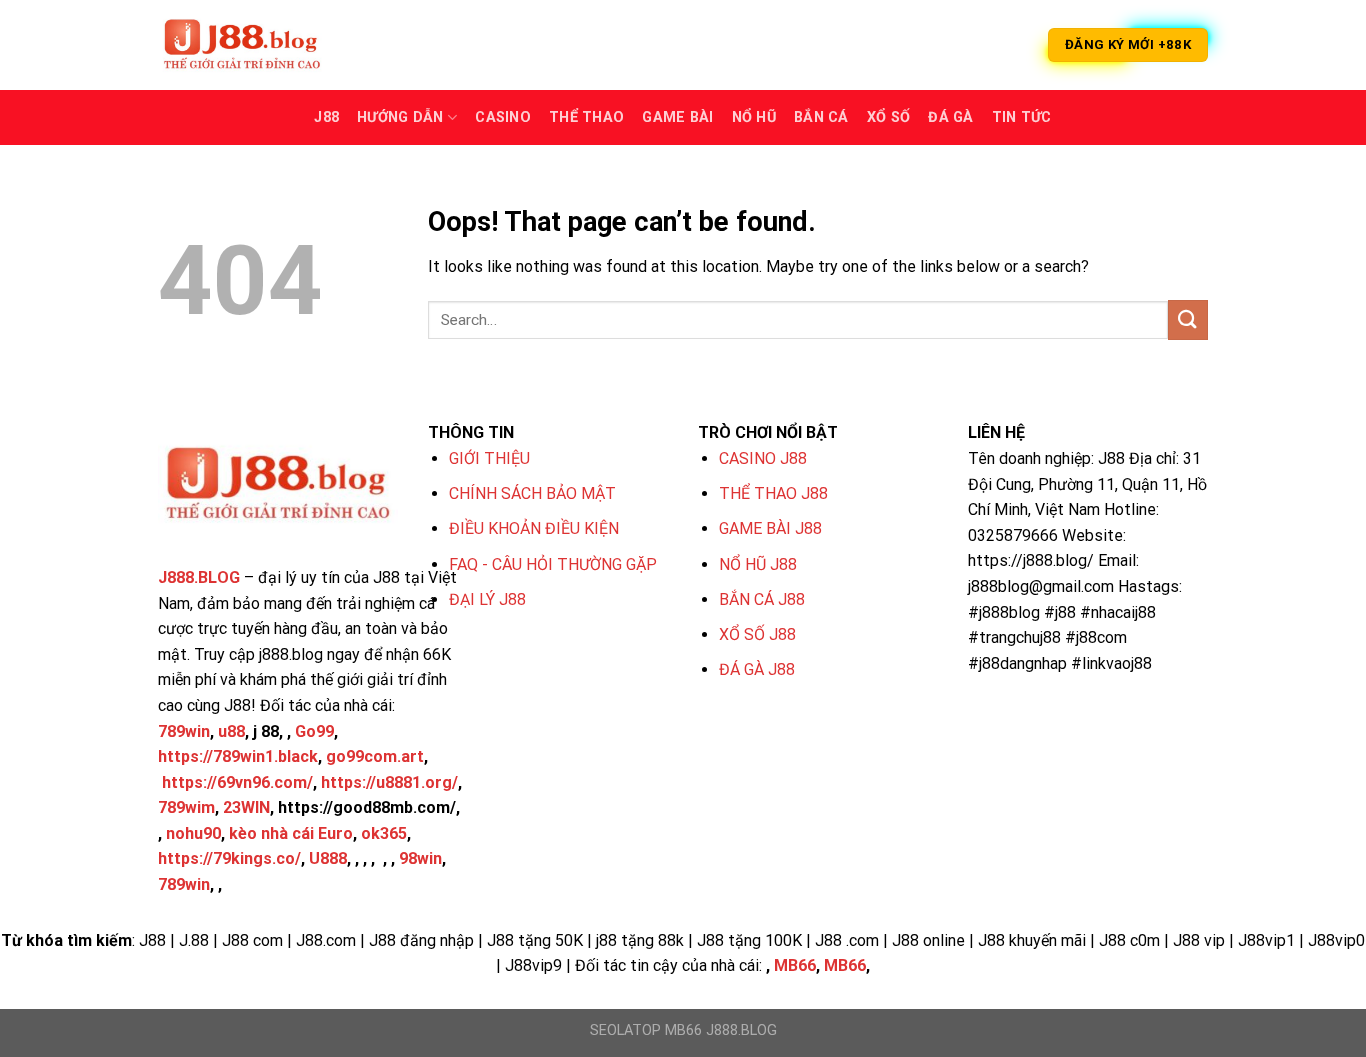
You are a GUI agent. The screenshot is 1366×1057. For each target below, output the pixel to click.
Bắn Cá (821, 117)
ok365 (384, 833)
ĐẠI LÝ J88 (487, 599)
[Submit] (1188, 319)
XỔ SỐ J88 (757, 634)
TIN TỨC (1022, 117)
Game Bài (677, 117)
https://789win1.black (238, 756)
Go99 (314, 731)
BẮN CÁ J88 (762, 599)
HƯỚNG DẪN (400, 117)
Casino (503, 117)
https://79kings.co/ (229, 858)
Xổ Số (888, 117)
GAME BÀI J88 (770, 528)
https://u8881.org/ (389, 782)
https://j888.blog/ (1031, 560)
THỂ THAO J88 (773, 493)
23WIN (246, 807)
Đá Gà (950, 117)
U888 (328, 858)
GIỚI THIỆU (489, 458)
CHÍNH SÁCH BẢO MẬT (532, 493)
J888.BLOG (199, 577)
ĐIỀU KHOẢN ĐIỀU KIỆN (534, 528)
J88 (326, 117)
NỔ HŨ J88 (758, 564)
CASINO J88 (763, 458)
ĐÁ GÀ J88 (757, 669)
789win (184, 731)
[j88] (258, 45)
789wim (186, 807)
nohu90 (193, 833)
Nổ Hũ (754, 117)
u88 (231, 731)
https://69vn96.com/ (237, 782)
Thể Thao (586, 117)
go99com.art (375, 756)
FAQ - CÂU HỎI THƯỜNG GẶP (553, 564)
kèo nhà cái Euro (291, 833)
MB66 (795, 965)
